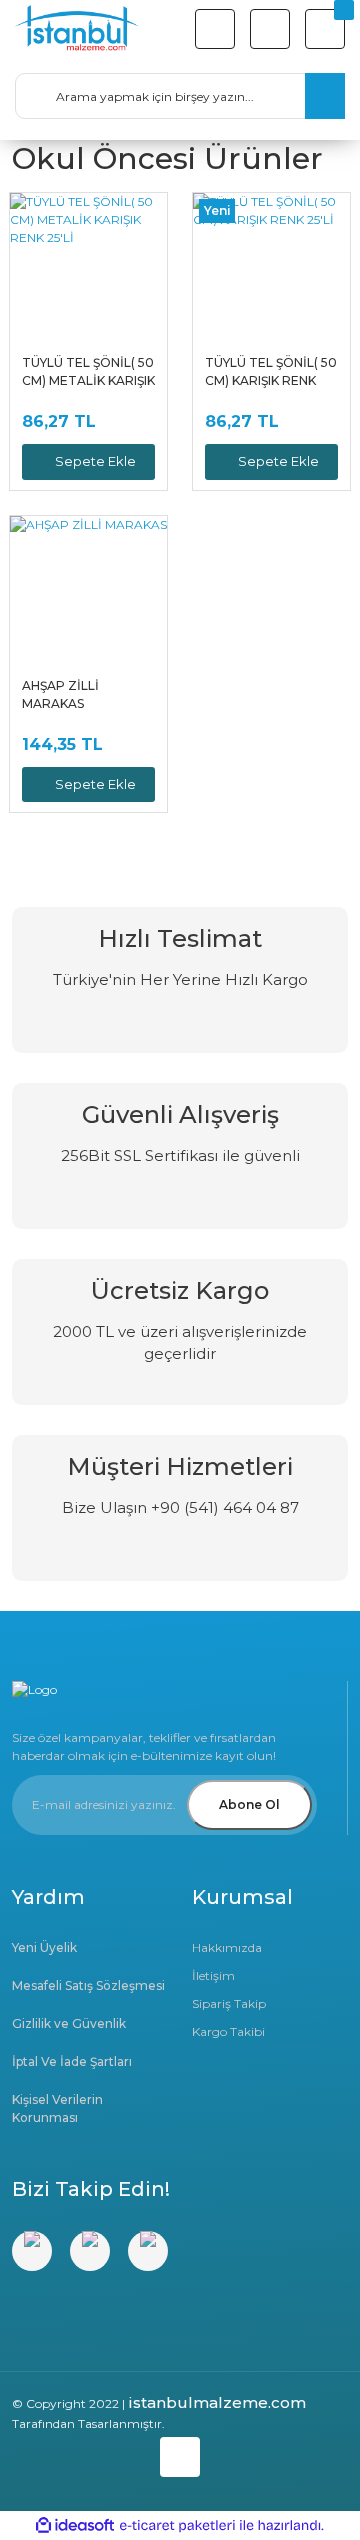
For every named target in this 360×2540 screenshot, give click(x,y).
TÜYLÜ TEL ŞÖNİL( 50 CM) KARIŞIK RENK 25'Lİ (271, 372)
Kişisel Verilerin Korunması (57, 2108)
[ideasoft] (75, 2525)
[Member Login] (270, 29)
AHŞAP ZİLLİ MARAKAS (60, 694)
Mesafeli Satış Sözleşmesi (88, 1985)
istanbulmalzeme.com (217, 2402)
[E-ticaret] (177, 2525)
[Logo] (77, 29)
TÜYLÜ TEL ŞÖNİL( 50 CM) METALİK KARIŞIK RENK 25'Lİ (88, 372)
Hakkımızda (227, 1947)
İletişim (213, 1975)
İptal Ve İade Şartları (72, 2061)
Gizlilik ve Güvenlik (69, 2023)
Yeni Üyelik (44, 1947)
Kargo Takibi (228, 2031)
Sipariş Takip (229, 2003)
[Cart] (325, 29)
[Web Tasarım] (180, 2453)
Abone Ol (249, 1804)
